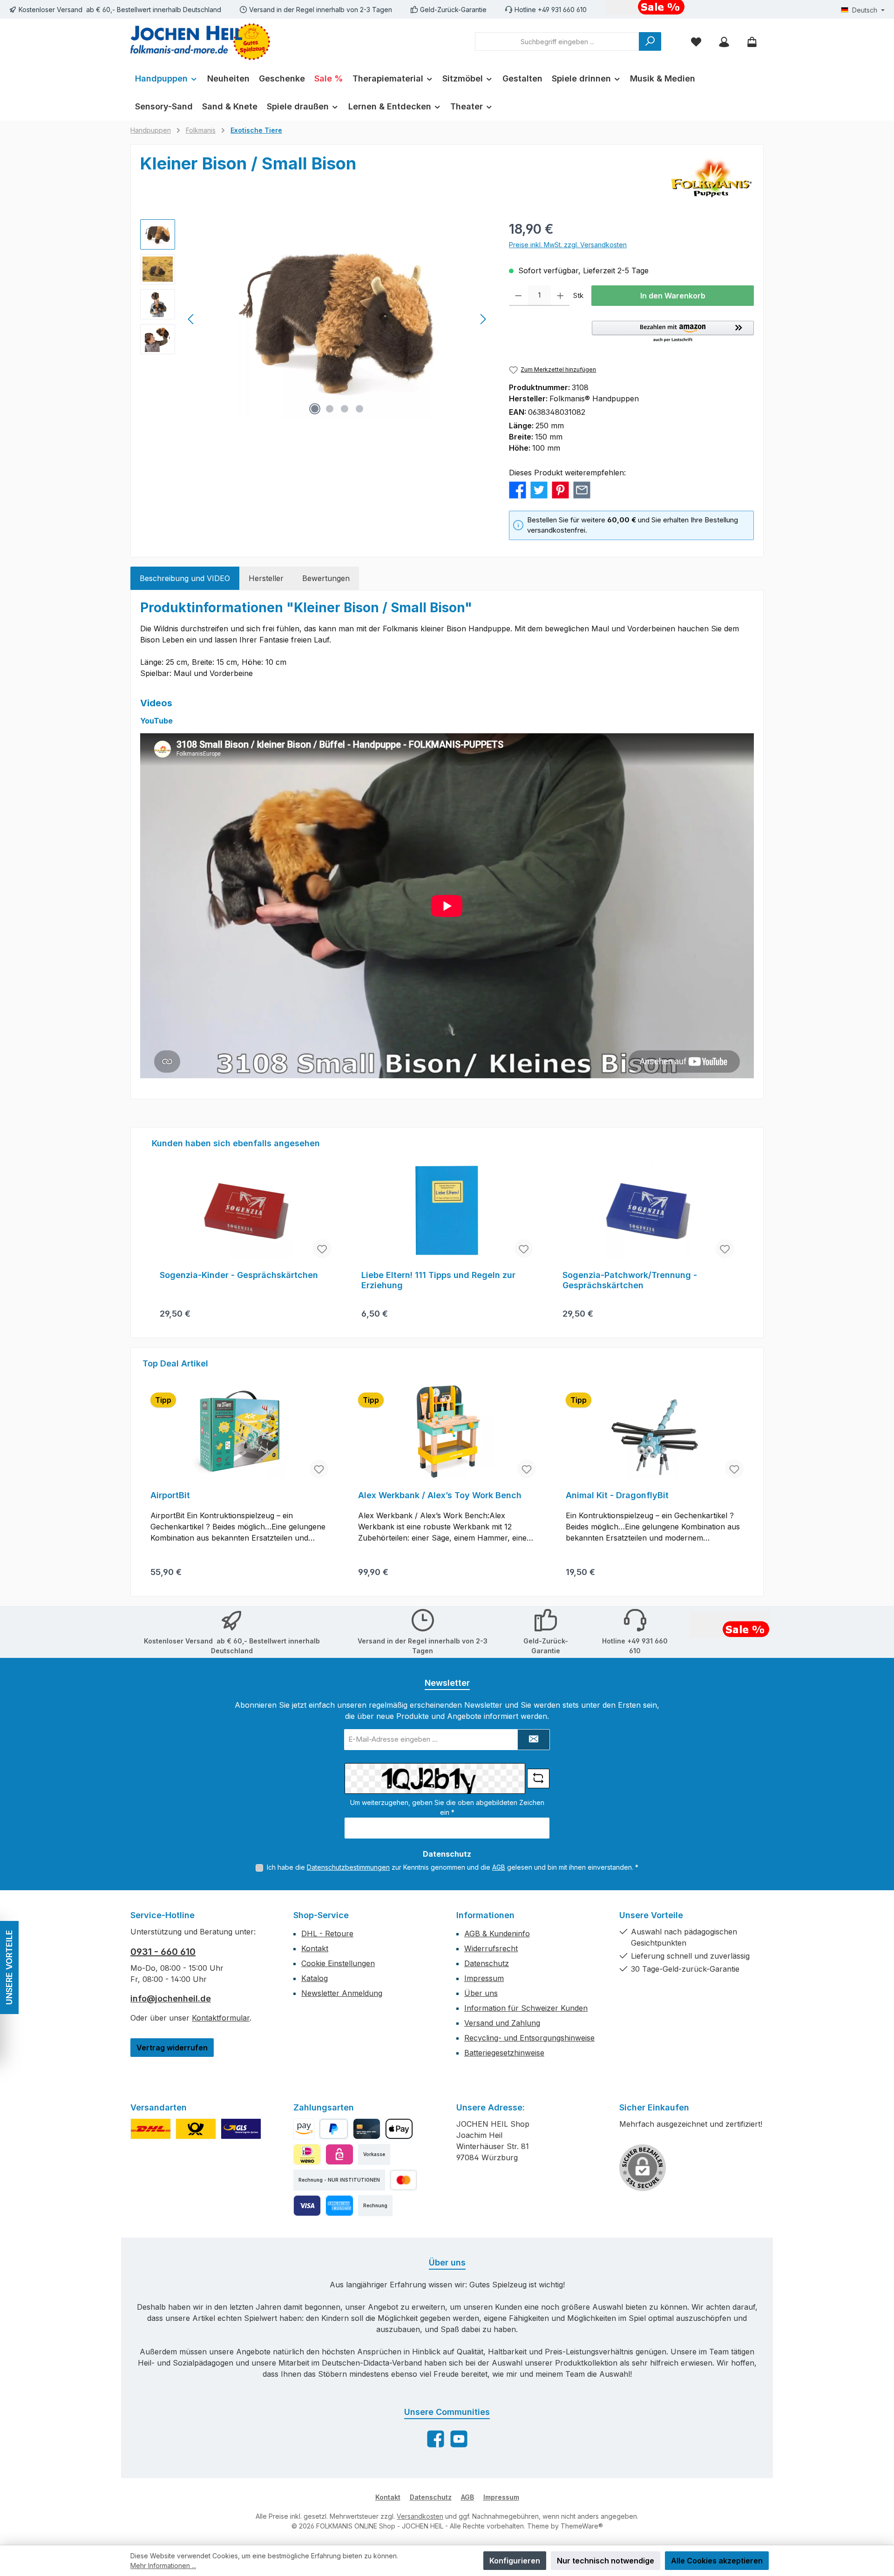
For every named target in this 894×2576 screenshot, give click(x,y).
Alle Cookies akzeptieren (717, 2561)
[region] (315, 319)
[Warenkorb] (752, 42)
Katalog (315, 1978)
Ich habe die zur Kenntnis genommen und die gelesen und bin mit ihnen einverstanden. (453, 1867)
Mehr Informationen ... (163, 2566)
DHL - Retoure (327, 1934)
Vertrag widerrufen (172, 2048)
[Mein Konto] (724, 42)
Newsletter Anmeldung (342, 1993)
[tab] (185, 578)
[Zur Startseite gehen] (200, 42)
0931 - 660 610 (163, 1952)
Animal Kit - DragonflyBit (617, 1495)
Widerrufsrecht (491, 1948)
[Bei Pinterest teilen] (560, 489)
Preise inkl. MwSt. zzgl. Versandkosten (568, 245)
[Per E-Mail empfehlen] (582, 489)
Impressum (484, 1978)
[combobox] (557, 41)
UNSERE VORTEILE (9, 1968)
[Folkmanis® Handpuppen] (711, 177)
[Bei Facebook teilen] (518, 489)
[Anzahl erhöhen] (560, 296)
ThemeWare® (582, 2526)
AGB (499, 1867)
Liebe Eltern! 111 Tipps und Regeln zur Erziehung (438, 1280)
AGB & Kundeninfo (497, 1934)
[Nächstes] (483, 319)
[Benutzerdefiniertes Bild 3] (241, 2129)
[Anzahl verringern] (518, 296)
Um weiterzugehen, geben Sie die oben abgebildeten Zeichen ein (447, 1807)
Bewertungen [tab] (326, 578)
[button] (673, 332)
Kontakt (315, 1948)
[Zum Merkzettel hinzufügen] (322, 1249)
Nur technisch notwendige (606, 2561)
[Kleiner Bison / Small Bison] (337, 319)
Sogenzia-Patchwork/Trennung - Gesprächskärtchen (630, 1280)
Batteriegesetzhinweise (504, 2053)
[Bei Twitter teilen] (539, 489)
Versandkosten (420, 2516)
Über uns (481, 1993)
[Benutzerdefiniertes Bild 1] (151, 2129)
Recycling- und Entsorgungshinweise (529, 2038)
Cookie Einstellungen (338, 1963)
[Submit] (534, 1740)
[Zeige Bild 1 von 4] (315, 409)
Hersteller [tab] (266, 578)
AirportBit (170, 1495)
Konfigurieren (515, 2561)
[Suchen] (650, 41)
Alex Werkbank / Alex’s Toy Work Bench (440, 1495)
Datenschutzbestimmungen (348, 1867)
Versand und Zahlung (502, 2023)
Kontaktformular (221, 2018)
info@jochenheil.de (171, 1998)
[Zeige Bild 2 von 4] (330, 409)
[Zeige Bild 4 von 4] (359, 409)
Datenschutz (487, 1963)
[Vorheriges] (191, 319)
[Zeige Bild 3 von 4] (345, 409)
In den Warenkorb (673, 296)
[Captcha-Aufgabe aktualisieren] (538, 1778)
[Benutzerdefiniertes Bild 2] (196, 2129)
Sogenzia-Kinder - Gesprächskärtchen (239, 1275)
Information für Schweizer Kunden (526, 2008)
